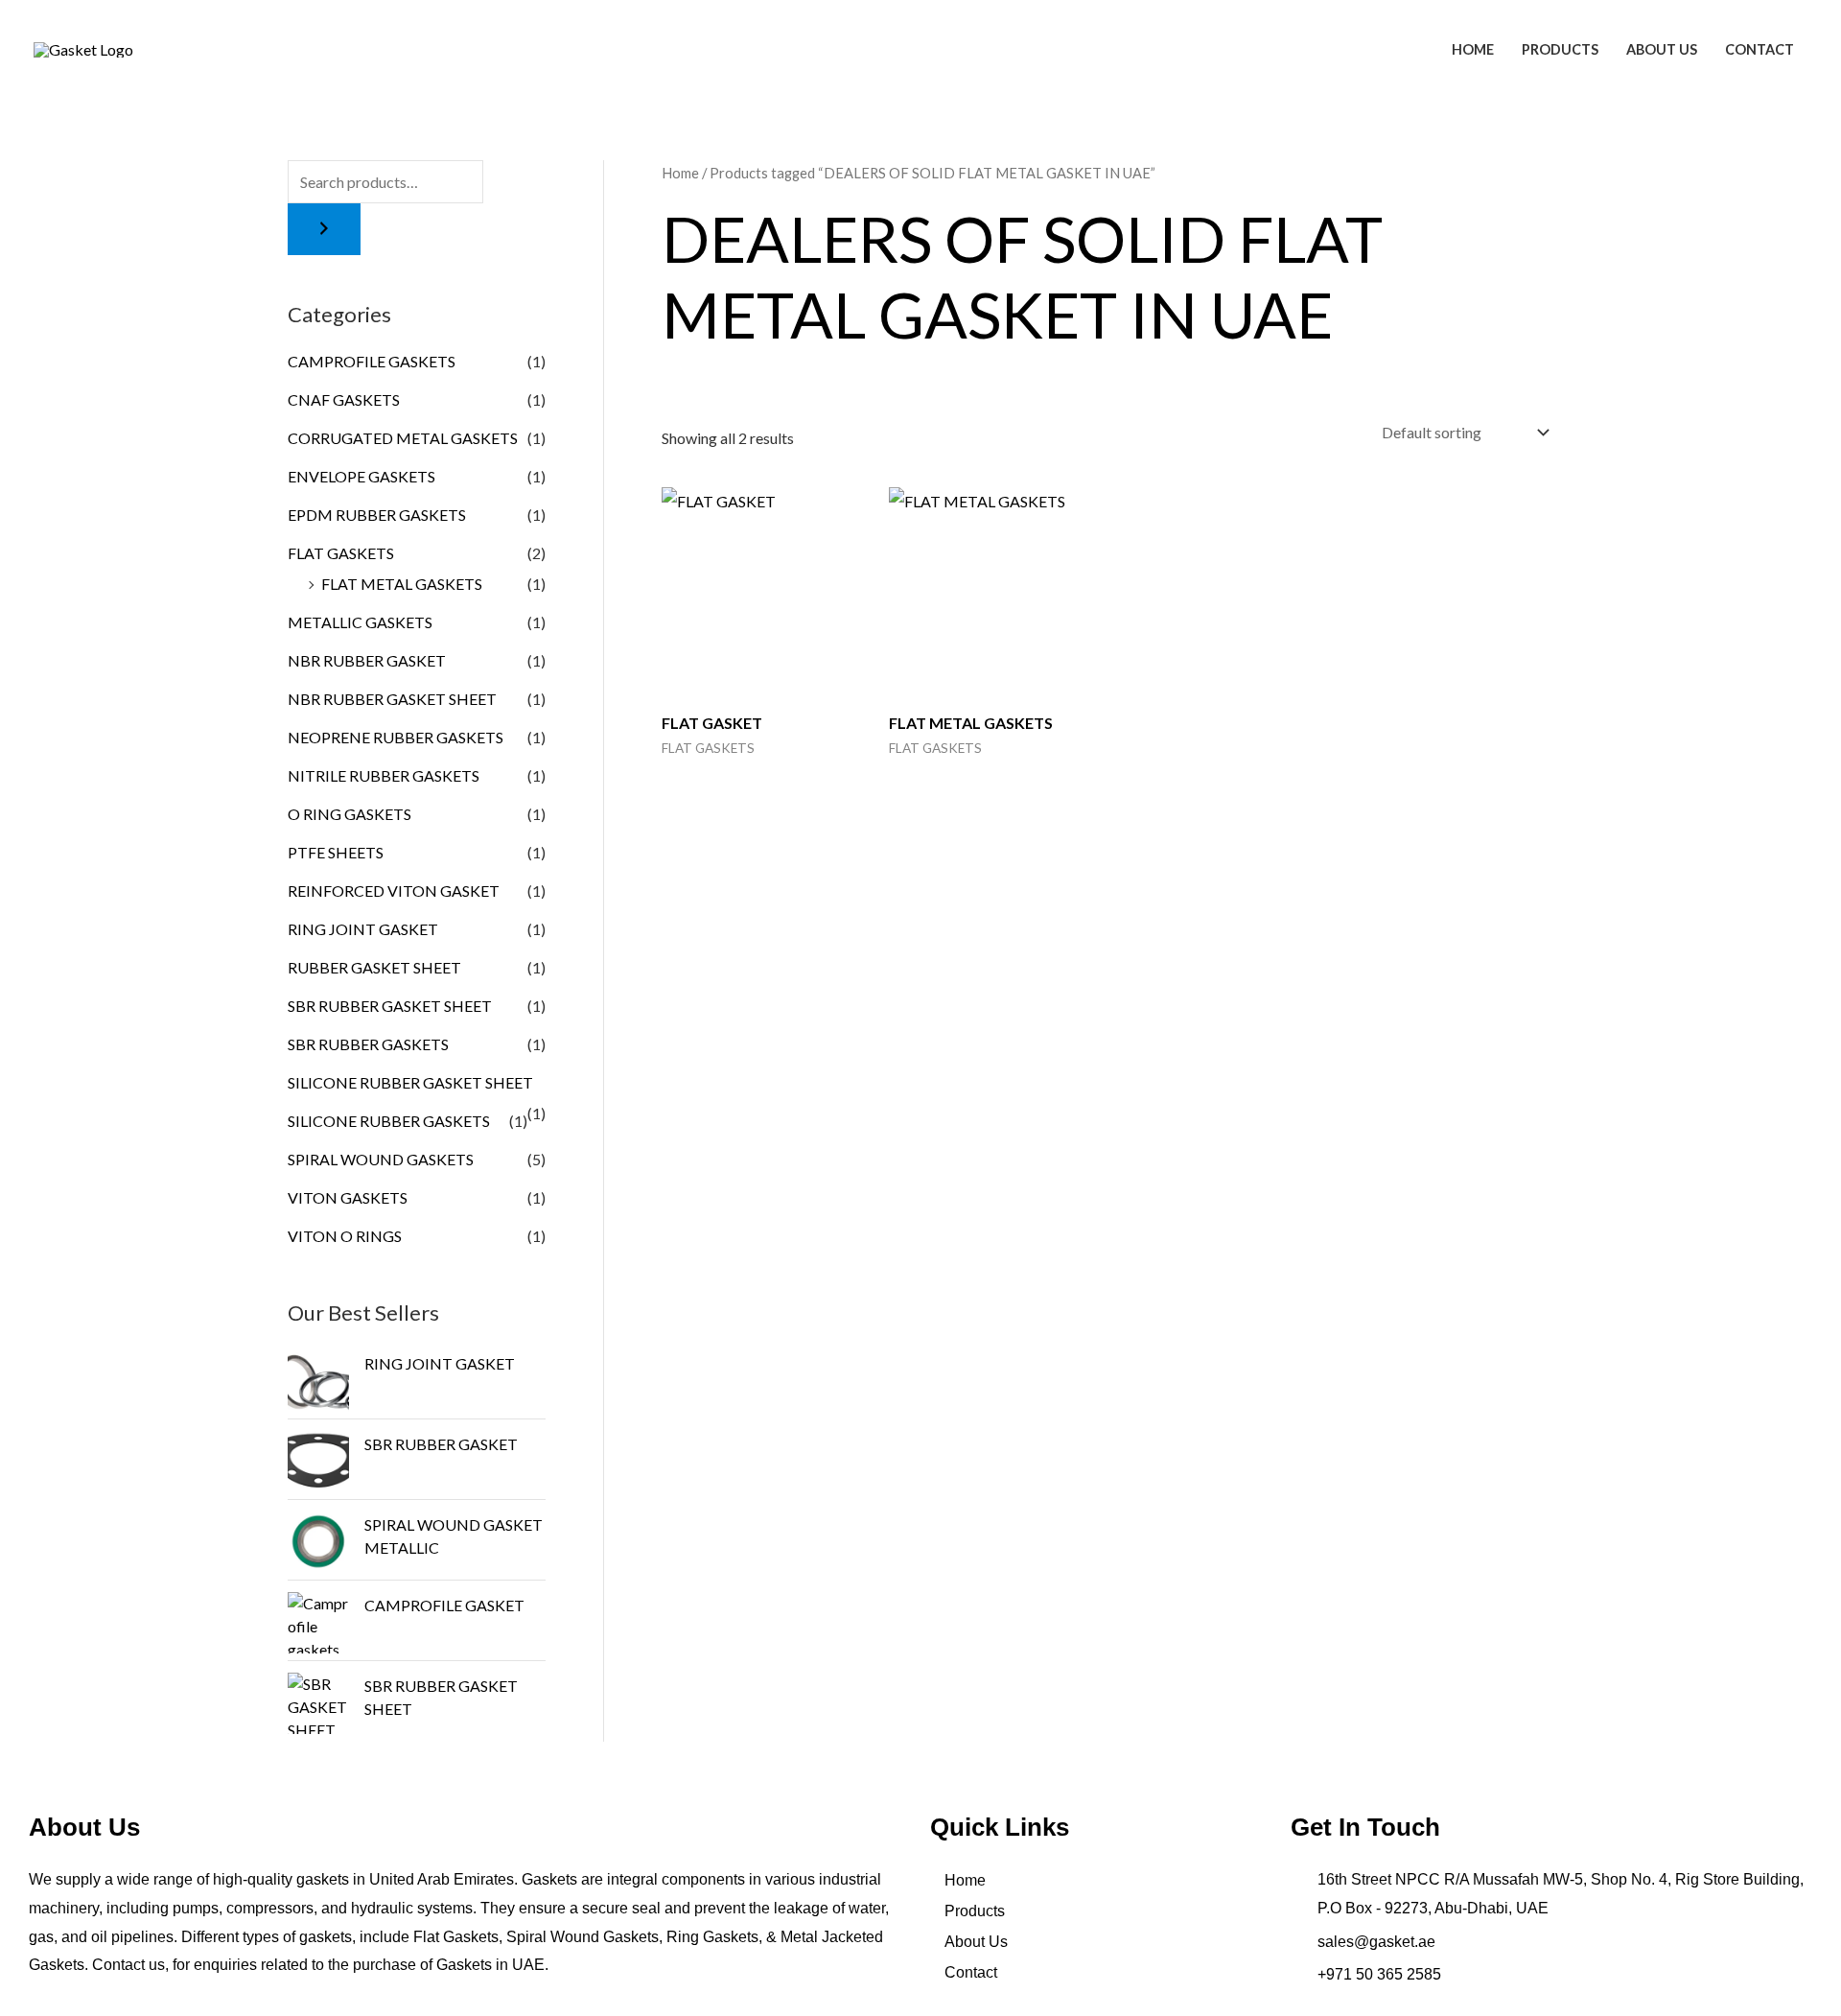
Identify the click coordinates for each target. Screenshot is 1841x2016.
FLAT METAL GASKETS (402, 584)
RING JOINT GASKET (363, 929)
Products (1560, 49)
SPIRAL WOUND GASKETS (381, 1159)
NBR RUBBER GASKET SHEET (392, 699)
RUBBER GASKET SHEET (374, 967)
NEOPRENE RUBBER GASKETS (396, 737)
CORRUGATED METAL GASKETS (403, 438)
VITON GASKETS (348, 1197)
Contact (1759, 49)
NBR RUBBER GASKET (367, 660)
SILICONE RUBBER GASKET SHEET (410, 1082)
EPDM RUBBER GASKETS (377, 515)
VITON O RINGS (345, 1236)
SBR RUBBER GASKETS (368, 1044)
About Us (1662, 49)
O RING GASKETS (350, 814)
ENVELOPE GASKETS (361, 476)
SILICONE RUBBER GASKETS (389, 1121)
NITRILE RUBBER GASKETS (384, 775)
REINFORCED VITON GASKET (394, 891)
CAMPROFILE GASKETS (372, 361)
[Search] (324, 229)
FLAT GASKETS (341, 553)
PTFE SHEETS (336, 852)
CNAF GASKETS (344, 399)
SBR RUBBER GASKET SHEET (390, 1006)
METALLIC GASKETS (360, 622)
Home (1473, 49)
